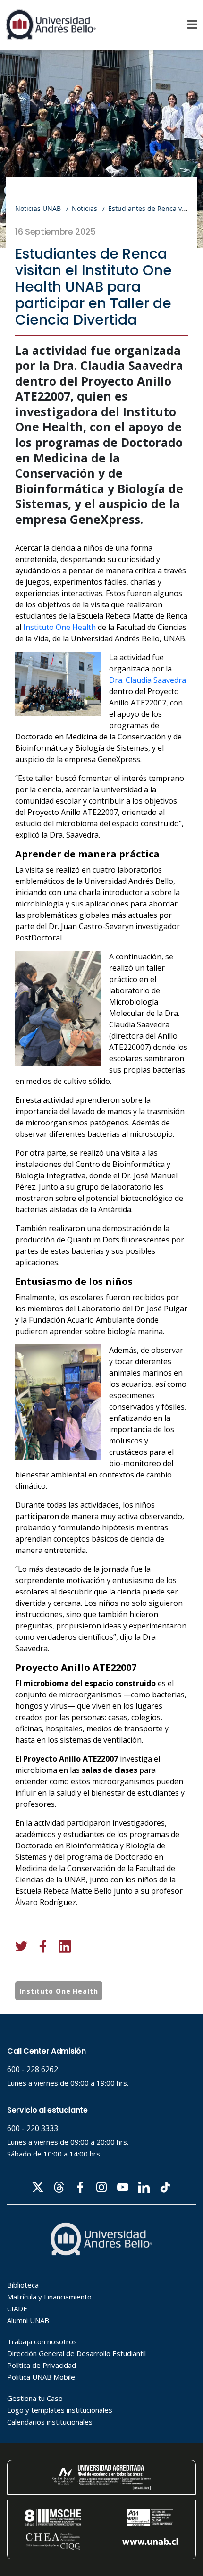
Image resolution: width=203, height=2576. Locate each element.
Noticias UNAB (38, 208)
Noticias (85, 208)
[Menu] (192, 25)
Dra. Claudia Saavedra (148, 680)
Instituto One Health (59, 627)
